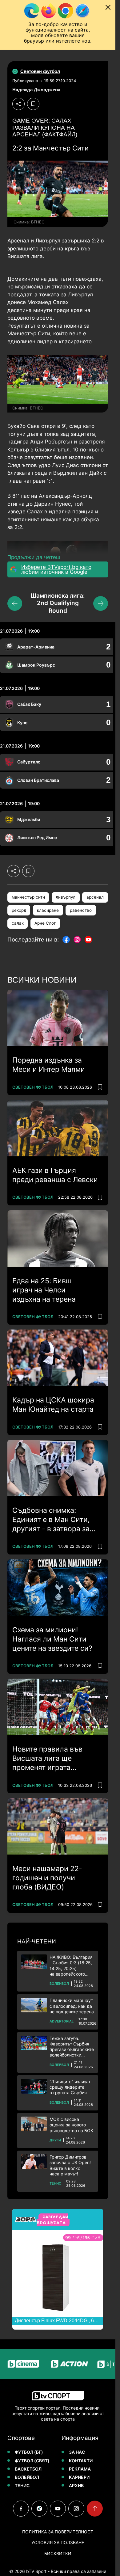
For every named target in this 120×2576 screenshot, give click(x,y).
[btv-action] (57, 2364)
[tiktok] (39, 2509)
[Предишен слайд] (15, 603)
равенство (81, 910)
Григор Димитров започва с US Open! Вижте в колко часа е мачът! (70, 2165)
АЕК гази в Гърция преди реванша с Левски (55, 1175)
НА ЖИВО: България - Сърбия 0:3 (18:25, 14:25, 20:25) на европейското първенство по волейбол (71, 1966)
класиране (48, 910)
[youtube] (58, 2509)
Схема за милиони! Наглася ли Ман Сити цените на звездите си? (52, 1639)
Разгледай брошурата (52, 2220)
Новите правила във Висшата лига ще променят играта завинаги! (47, 1759)
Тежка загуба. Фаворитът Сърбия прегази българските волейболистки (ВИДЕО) (72, 2047)
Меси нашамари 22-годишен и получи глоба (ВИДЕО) (47, 1878)
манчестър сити (28, 897)
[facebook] (21, 2509)
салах (18, 923)
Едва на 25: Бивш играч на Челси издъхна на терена (44, 1290)
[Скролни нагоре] (95, 2509)
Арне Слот (45, 923)
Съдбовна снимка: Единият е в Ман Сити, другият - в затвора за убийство (51, 1520)
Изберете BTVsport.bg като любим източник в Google (56, 569)
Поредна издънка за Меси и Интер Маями (49, 1065)
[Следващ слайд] (101, 603)
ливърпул (66, 897)
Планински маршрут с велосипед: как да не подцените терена (72, 2006)
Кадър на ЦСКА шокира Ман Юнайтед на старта (53, 1405)
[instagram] (76, 2509)
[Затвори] (108, 7)
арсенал (95, 897)
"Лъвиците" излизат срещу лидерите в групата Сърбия (70, 2087)
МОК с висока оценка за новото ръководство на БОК (71, 2125)
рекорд (19, 910)
